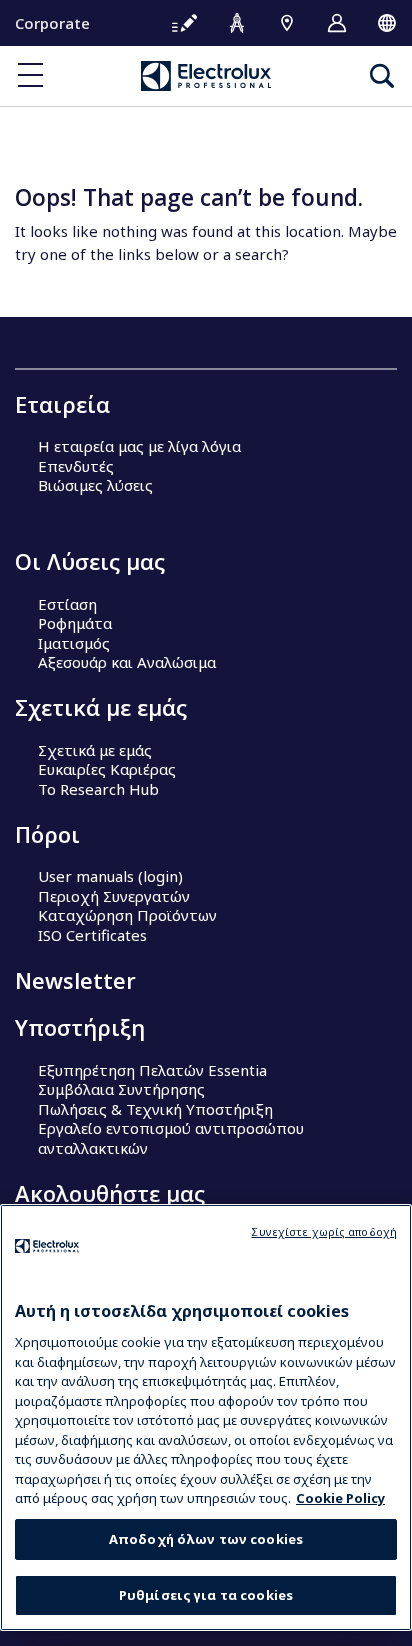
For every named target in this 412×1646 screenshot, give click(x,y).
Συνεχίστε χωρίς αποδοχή (324, 1231)
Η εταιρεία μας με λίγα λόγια (139, 446)
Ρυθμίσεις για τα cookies (206, 1595)
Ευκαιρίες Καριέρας (107, 769)
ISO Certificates (92, 935)
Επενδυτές (76, 466)
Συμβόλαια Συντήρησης (121, 1089)
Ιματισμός (74, 643)
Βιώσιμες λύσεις (95, 485)
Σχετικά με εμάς (95, 750)
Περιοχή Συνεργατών (114, 896)
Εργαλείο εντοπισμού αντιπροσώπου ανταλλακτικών (171, 1138)
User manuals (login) (110, 876)
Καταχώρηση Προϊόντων (127, 915)
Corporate (52, 23)
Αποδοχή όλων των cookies (206, 1539)
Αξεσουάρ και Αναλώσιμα (127, 662)
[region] (206, 1417)
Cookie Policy (340, 1498)
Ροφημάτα (75, 623)
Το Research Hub (98, 789)
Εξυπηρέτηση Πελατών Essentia (152, 1070)
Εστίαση (67, 604)
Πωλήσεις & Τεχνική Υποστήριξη (155, 1109)
